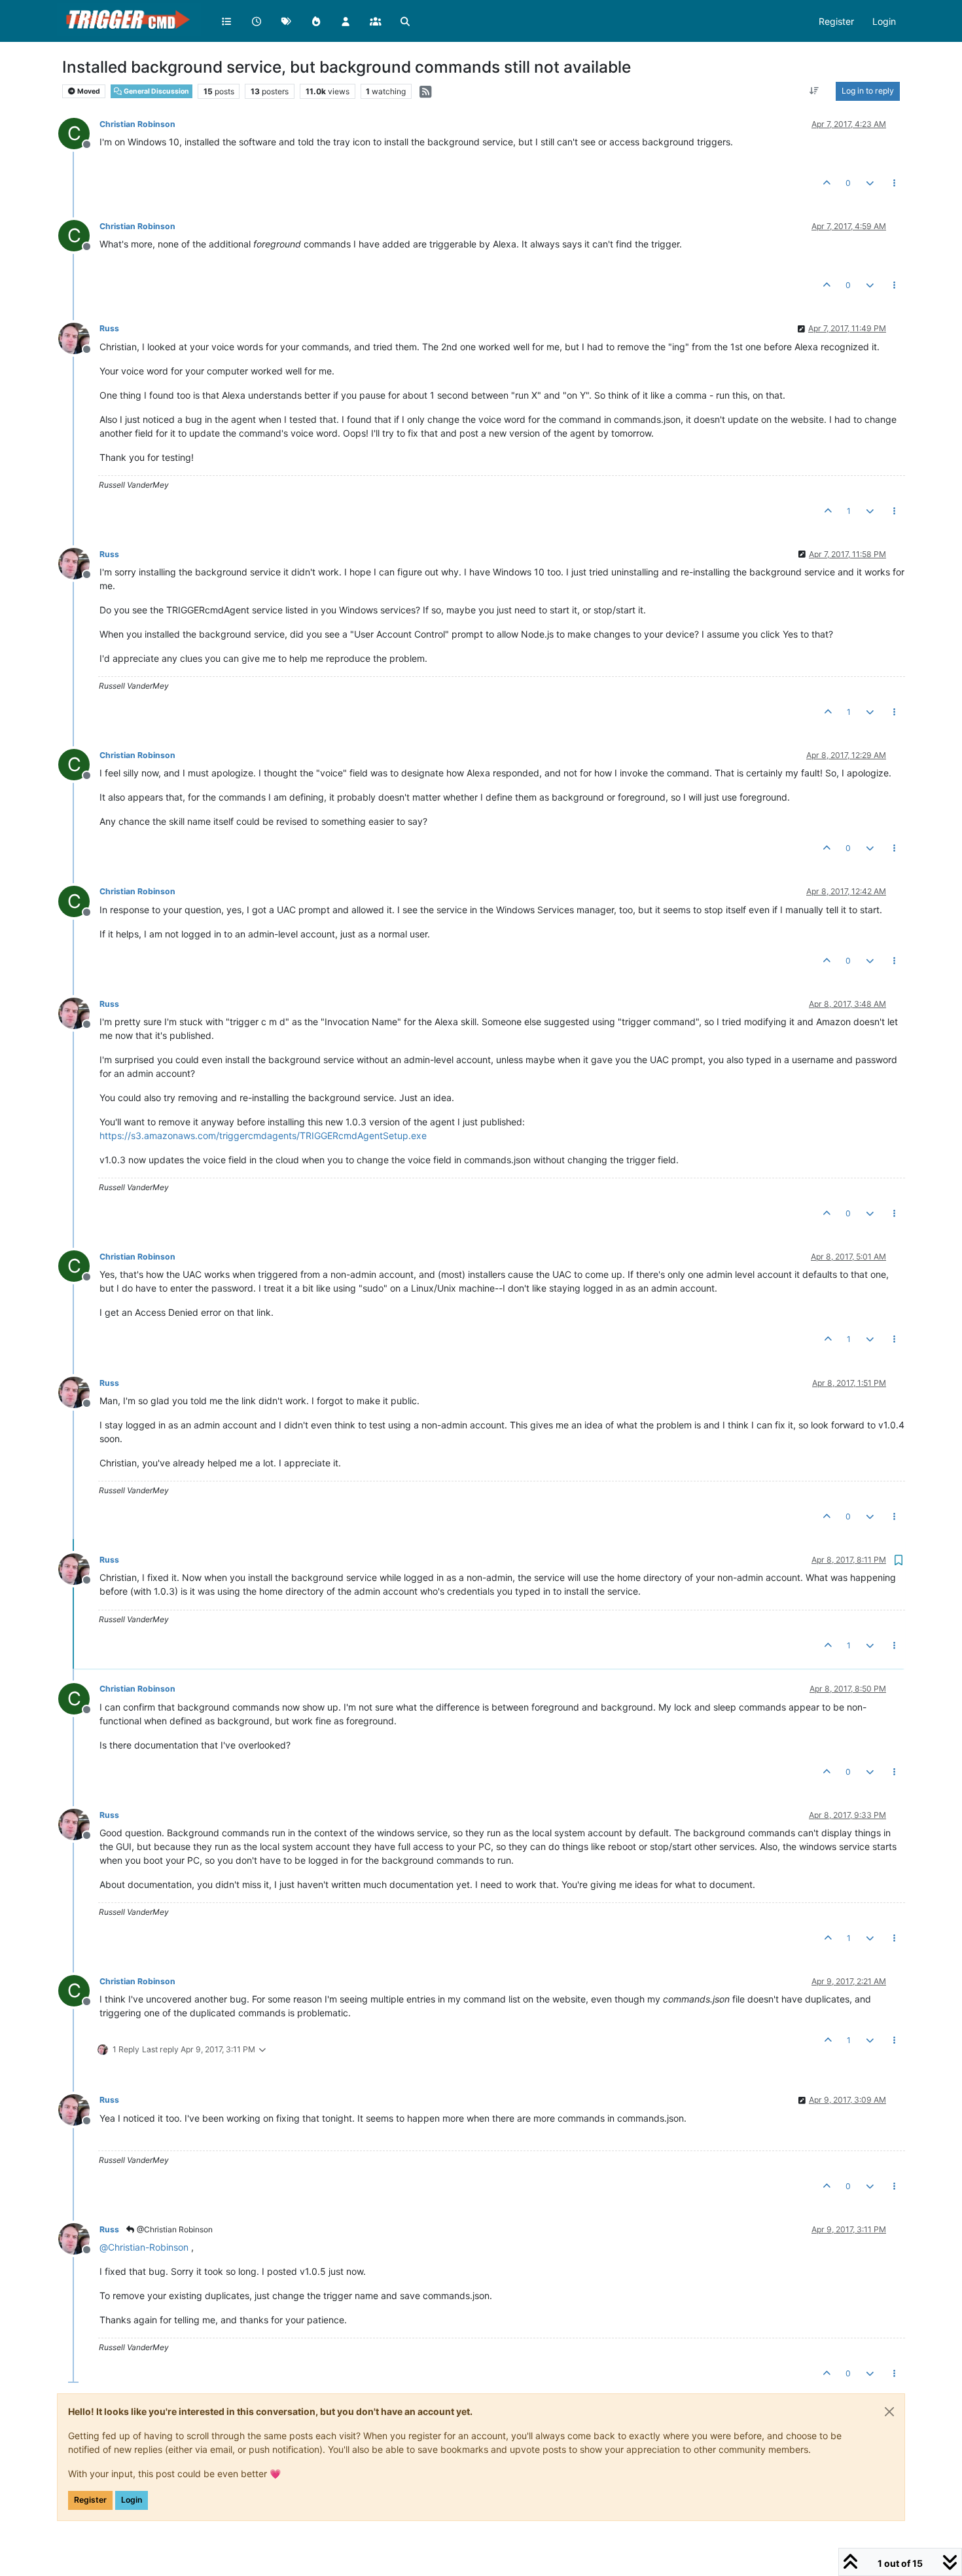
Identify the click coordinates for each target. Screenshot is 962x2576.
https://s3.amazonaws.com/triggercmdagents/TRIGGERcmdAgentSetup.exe (263, 1135)
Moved (88, 91)
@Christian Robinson (174, 2229)
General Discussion (156, 91)
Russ (109, 328)
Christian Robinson (137, 124)
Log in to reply (868, 91)
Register (90, 2500)
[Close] (889, 2412)
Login (132, 2500)
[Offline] (79, 337)
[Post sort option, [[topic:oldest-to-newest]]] (814, 91)
